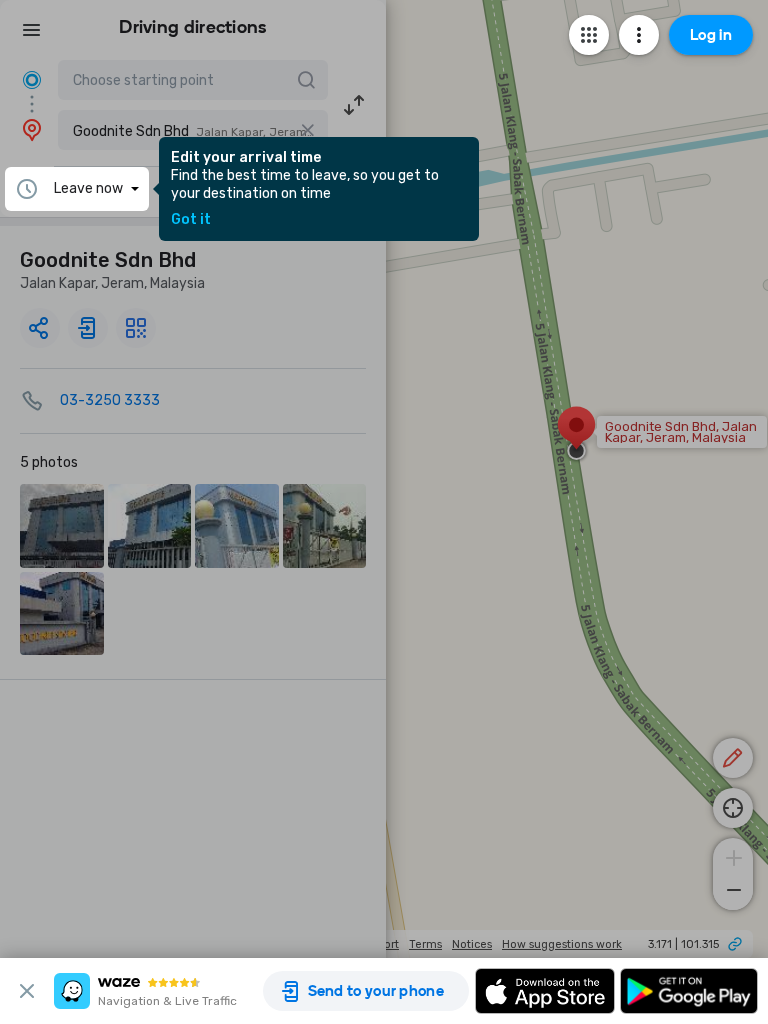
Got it (191, 220)
